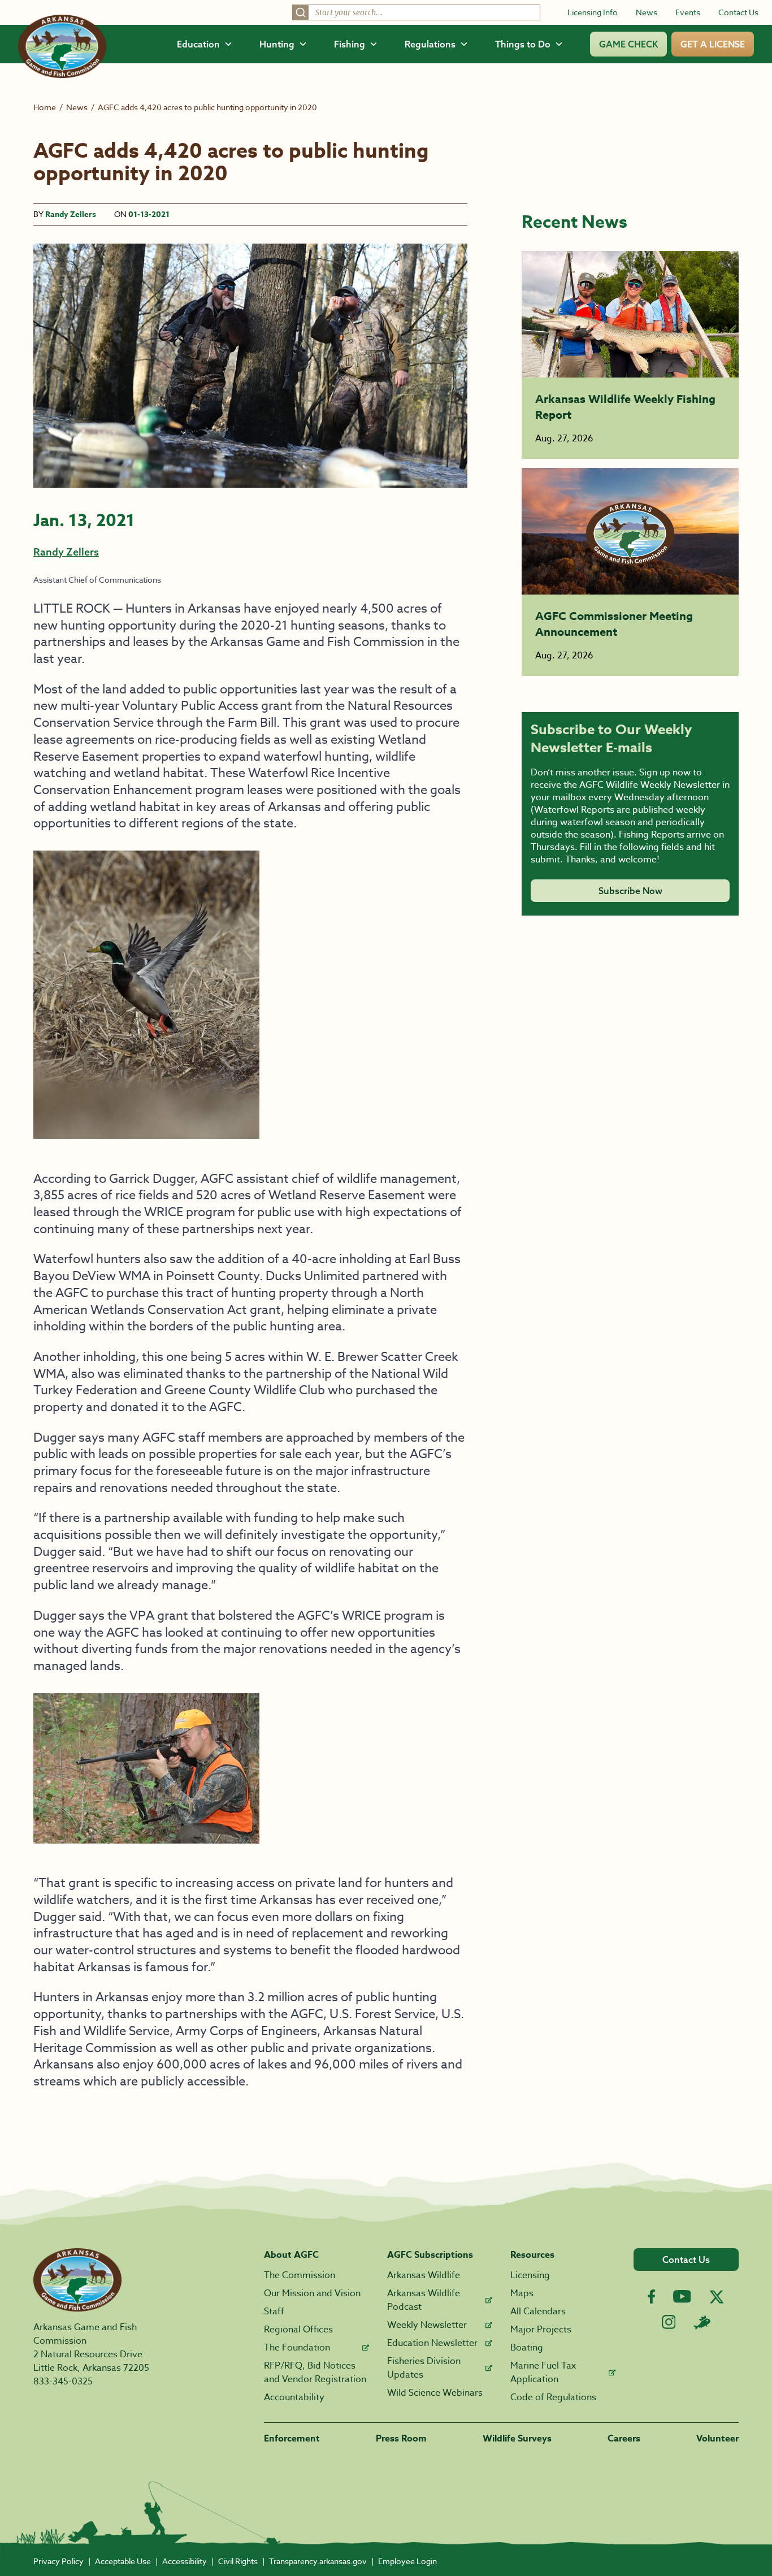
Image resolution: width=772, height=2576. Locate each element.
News (647, 12)
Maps (522, 2293)
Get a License (713, 44)
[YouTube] (682, 2296)
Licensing (530, 2275)
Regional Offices (298, 2330)
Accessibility (185, 2561)
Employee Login (407, 2561)
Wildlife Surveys (517, 2439)
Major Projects (541, 2330)
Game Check (628, 44)
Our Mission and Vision (312, 2293)
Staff (274, 2312)
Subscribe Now (630, 891)
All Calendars (538, 2312)
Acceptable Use (123, 2561)
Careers (624, 2439)
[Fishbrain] (702, 2322)
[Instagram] (669, 2322)
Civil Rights (238, 2561)
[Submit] (301, 12)
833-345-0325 (63, 2382)
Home (45, 107)
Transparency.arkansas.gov (318, 2561)
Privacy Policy (58, 2561)
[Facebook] (651, 2297)
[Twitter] (717, 2297)
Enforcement (292, 2439)
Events (688, 12)
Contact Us (738, 12)
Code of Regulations (553, 2397)
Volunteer (717, 2439)
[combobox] (416, 12)
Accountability (294, 2397)
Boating (527, 2348)
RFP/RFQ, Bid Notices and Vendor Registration (315, 2373)
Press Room (401, 2439)
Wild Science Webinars (435, 2393)
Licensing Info (593, 12)
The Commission (300, 2275)
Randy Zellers (71, 214)
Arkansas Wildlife (424, 2275)
